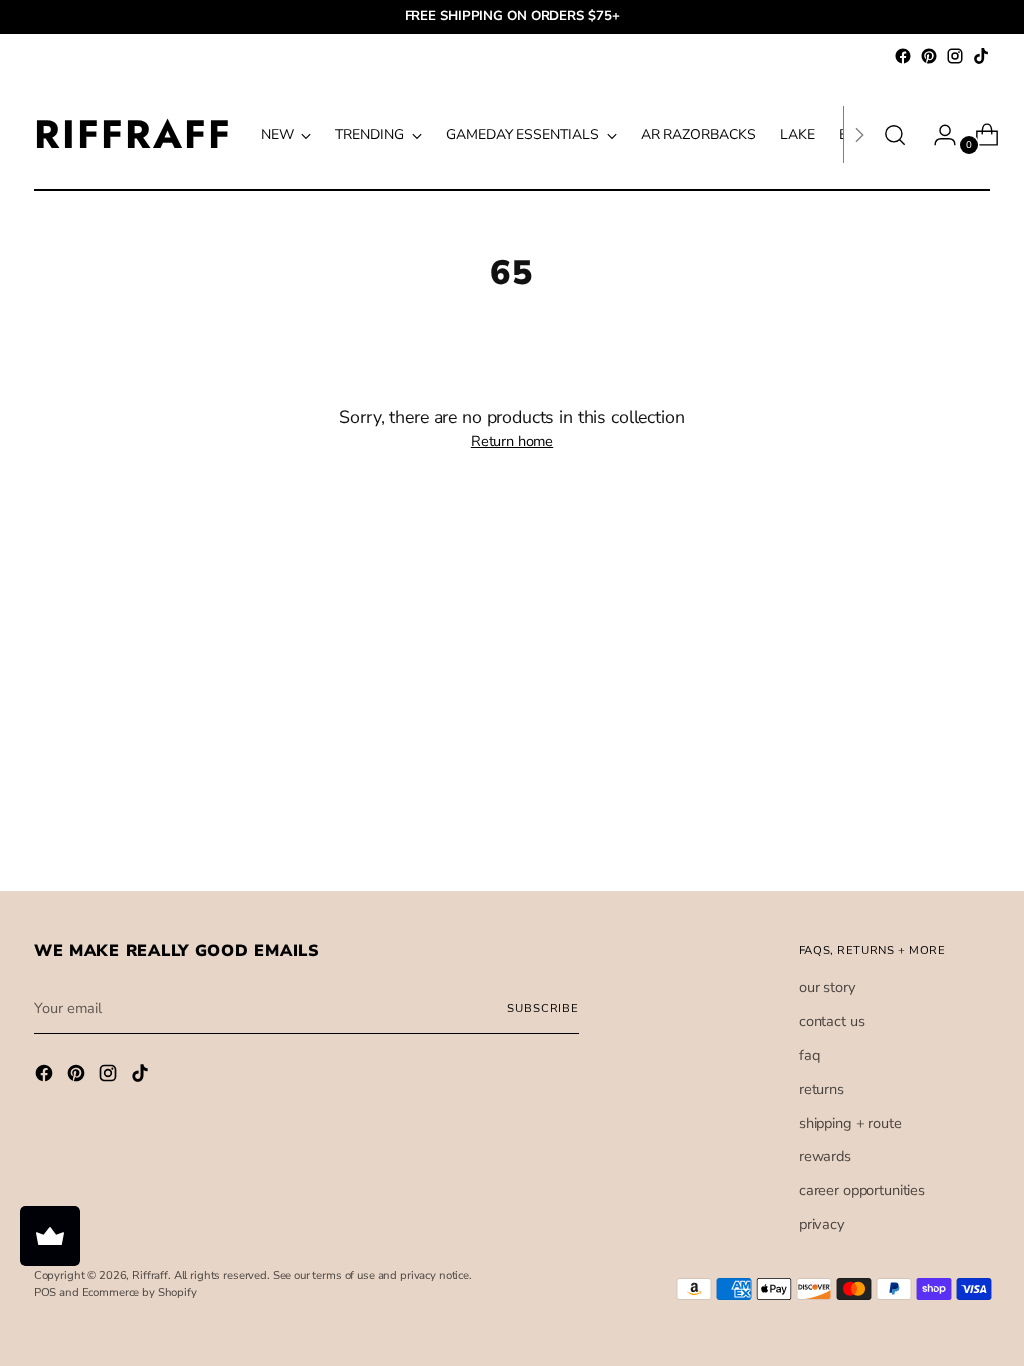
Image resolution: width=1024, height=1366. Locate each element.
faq (809, 1055)
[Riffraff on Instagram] (955, 56)
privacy (821, 1224)
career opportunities (862, 1190)
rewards (825, 1156)
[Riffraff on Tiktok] (981, 56)
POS (45, 1292)
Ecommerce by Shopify (139, 1292)
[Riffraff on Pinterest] (929, 56)
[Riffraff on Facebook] (903, 56)
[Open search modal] (895, 135)
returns (821, 1089)
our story (827, 987)
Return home (512, 441)
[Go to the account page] (937, 135)
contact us (832, 1021)
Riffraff (150, 1275)
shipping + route (850, 1123)
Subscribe (543, 1008)
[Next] (859, 134)
